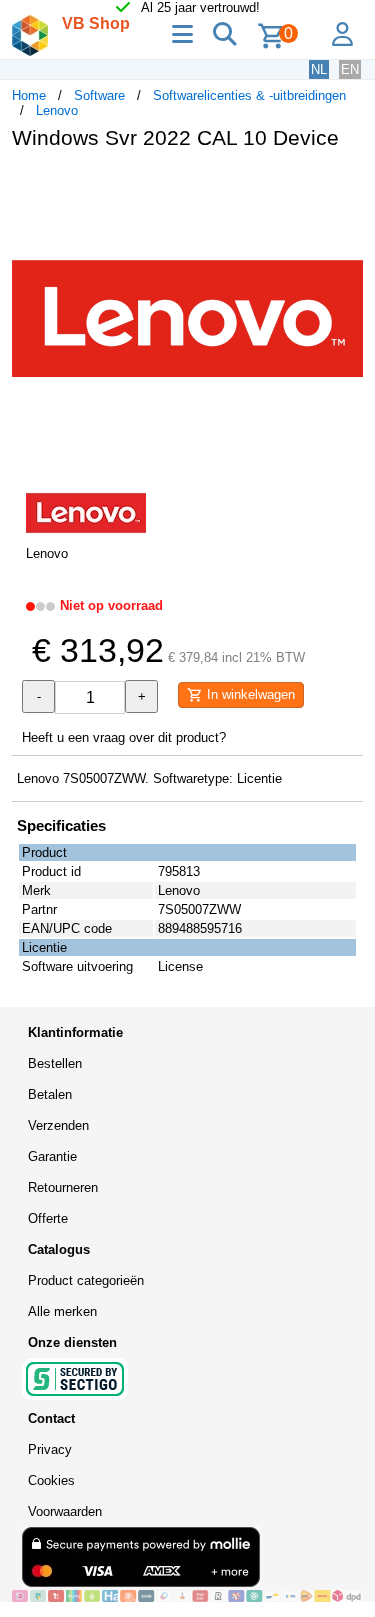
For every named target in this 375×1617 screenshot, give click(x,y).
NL (319, 69)
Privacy (50, 1449)
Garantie (52, 1156)
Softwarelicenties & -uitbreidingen (249, 95)
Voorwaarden (65, 1511)
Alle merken (62, 1311)
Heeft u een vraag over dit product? (124, 737)
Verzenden (58, 1125)
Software (99, 95)
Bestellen (55, 1063)
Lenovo (57, 110)
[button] (345, 186)
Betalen (50, 1094)
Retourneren (63, 1187)
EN (350, 69)
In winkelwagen (249, 694)
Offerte (48, 1218)
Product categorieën (86, 1280)
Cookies (51, 1480)
